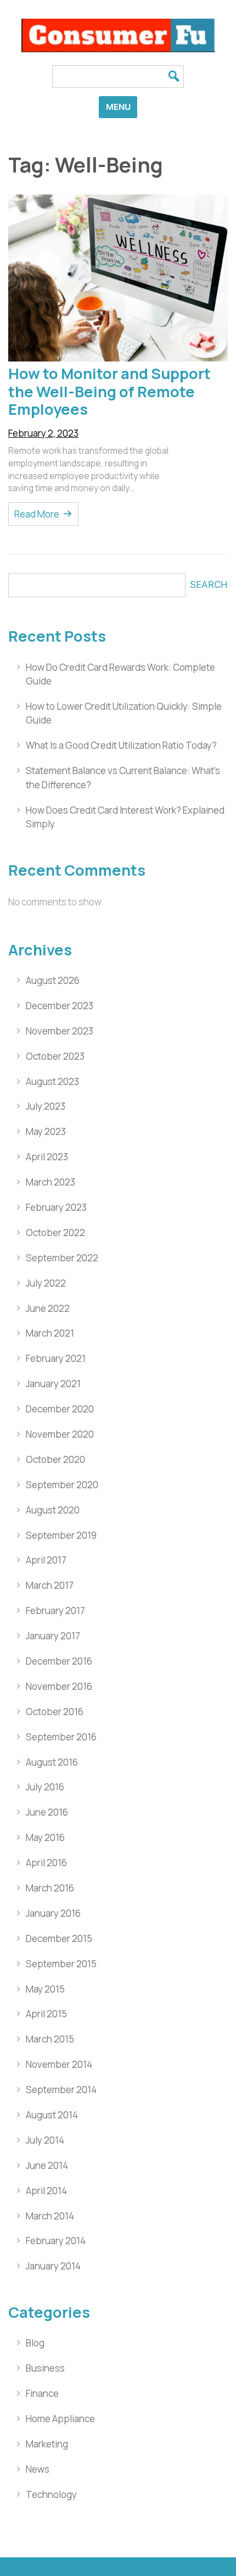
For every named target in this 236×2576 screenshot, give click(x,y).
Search (209, 585)
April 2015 (46, 2014)
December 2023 (60, 1006)
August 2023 (52, 1081)
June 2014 (47, 2165)
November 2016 (59, 1686)
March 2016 (50, 1888)
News (38, 2469)
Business (45, 2368)
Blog (35, 2343)
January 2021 (53, 1384)
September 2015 (61, 1964)
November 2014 (59, 2064)
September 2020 (62, 1485)
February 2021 (56, 1358)
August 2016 (52, 1762)
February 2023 (56, 1207)
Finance (42, 2393)
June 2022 (48, 1308)
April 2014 (46, 2191)
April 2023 (47, 1157)
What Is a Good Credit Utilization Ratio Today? (121, 745)
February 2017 (55, 1610)
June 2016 (47, 1812)
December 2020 (60, 1409)
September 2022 (62, 1258)
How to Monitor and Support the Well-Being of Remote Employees (109, 391)
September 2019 (61, 1535)
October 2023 (55, 1056)
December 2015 (59, 1938)
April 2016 (46, 1863)
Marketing (47, 2444)
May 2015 (45, 1989)
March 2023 (50, 1182)
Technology (51, 2494)
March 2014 (50, 2216)
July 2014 (45, 2140)
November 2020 (60, 1434)
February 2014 (56, 2241)
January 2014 (53, 2266)
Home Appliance (60, 2419)
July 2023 (46, 1106)
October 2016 (55, 1712)
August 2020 (53, 1510)
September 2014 (61, 2090)
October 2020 (55, 1459)
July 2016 (45, 1787)
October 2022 (55, 1233)
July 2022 (46, 1283)
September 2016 (61, 1737)
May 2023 (46, 1131)
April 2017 (46, 1560)
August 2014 (52, 2115)
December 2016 (59, 1661)
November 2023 (60, 1031)
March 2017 (50, 1585)
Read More (37, 514)
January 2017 (53, 1636)
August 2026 (53, 980)
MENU (118, 107)
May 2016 (45, 1837)
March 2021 (50, 1333)
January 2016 (53, 1913)
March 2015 (50, 2039)
